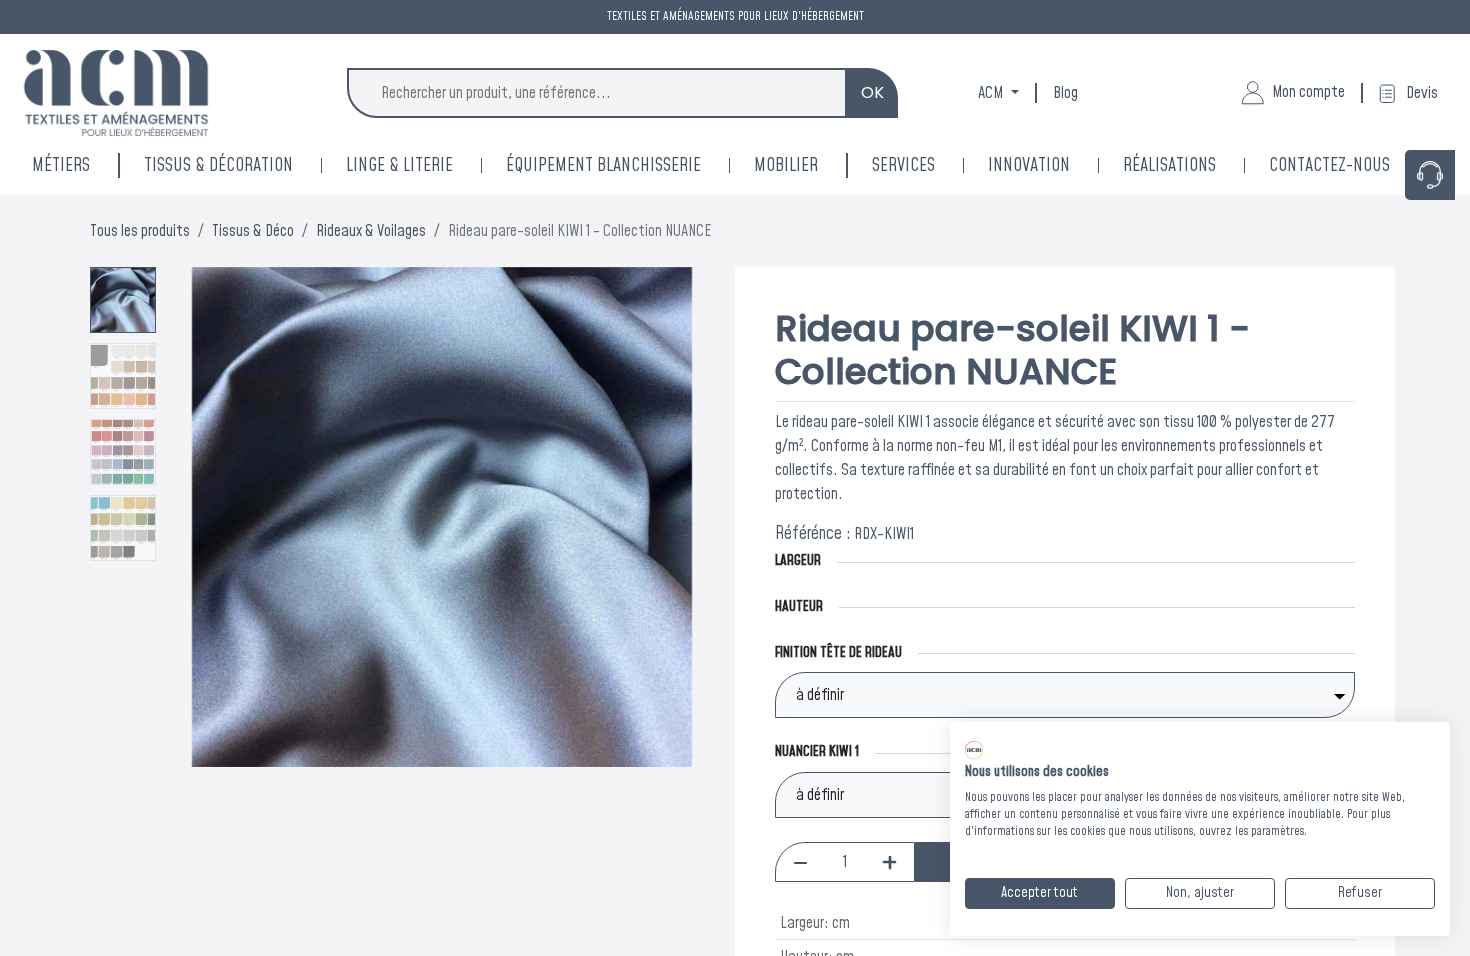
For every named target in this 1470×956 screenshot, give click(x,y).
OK (872, 92)
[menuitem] (1055, 165)
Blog (1065, 93)
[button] (205, 517)
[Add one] (889, 862)
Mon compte (1308, 92)
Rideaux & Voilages (371, 231)
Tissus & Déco (253, 231)
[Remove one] (800, 862)
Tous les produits (140, 231)
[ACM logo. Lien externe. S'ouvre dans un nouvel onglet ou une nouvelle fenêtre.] (974, 750)
